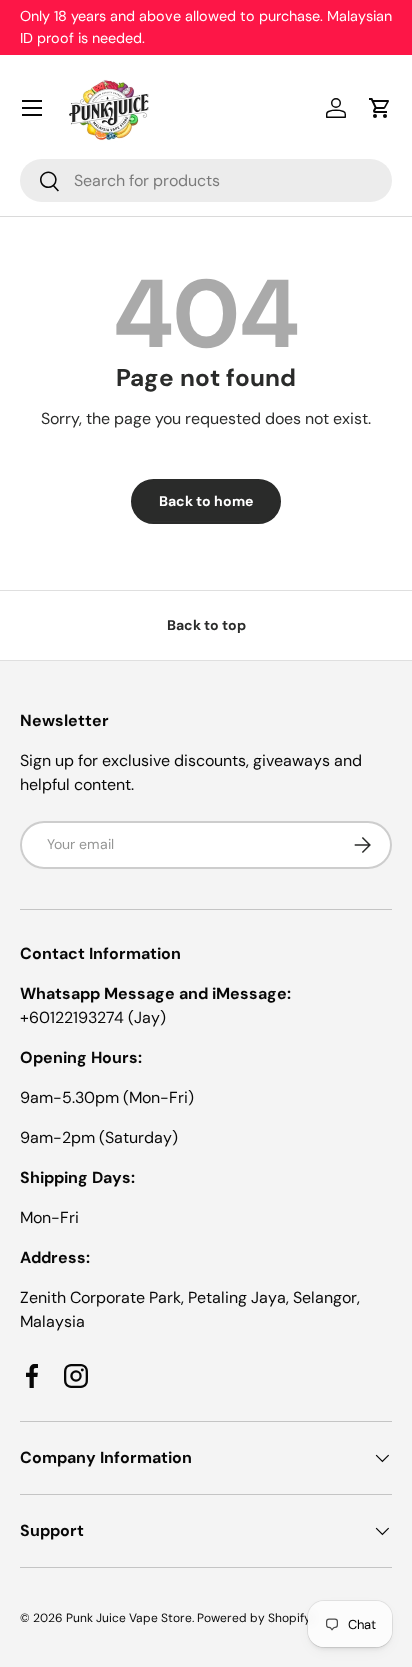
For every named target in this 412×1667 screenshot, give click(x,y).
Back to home (206, 501)
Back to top (206, 625)
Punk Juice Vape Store (129, 1618)
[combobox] (206, 180)
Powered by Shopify (254, 1618)
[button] (380, 108)
